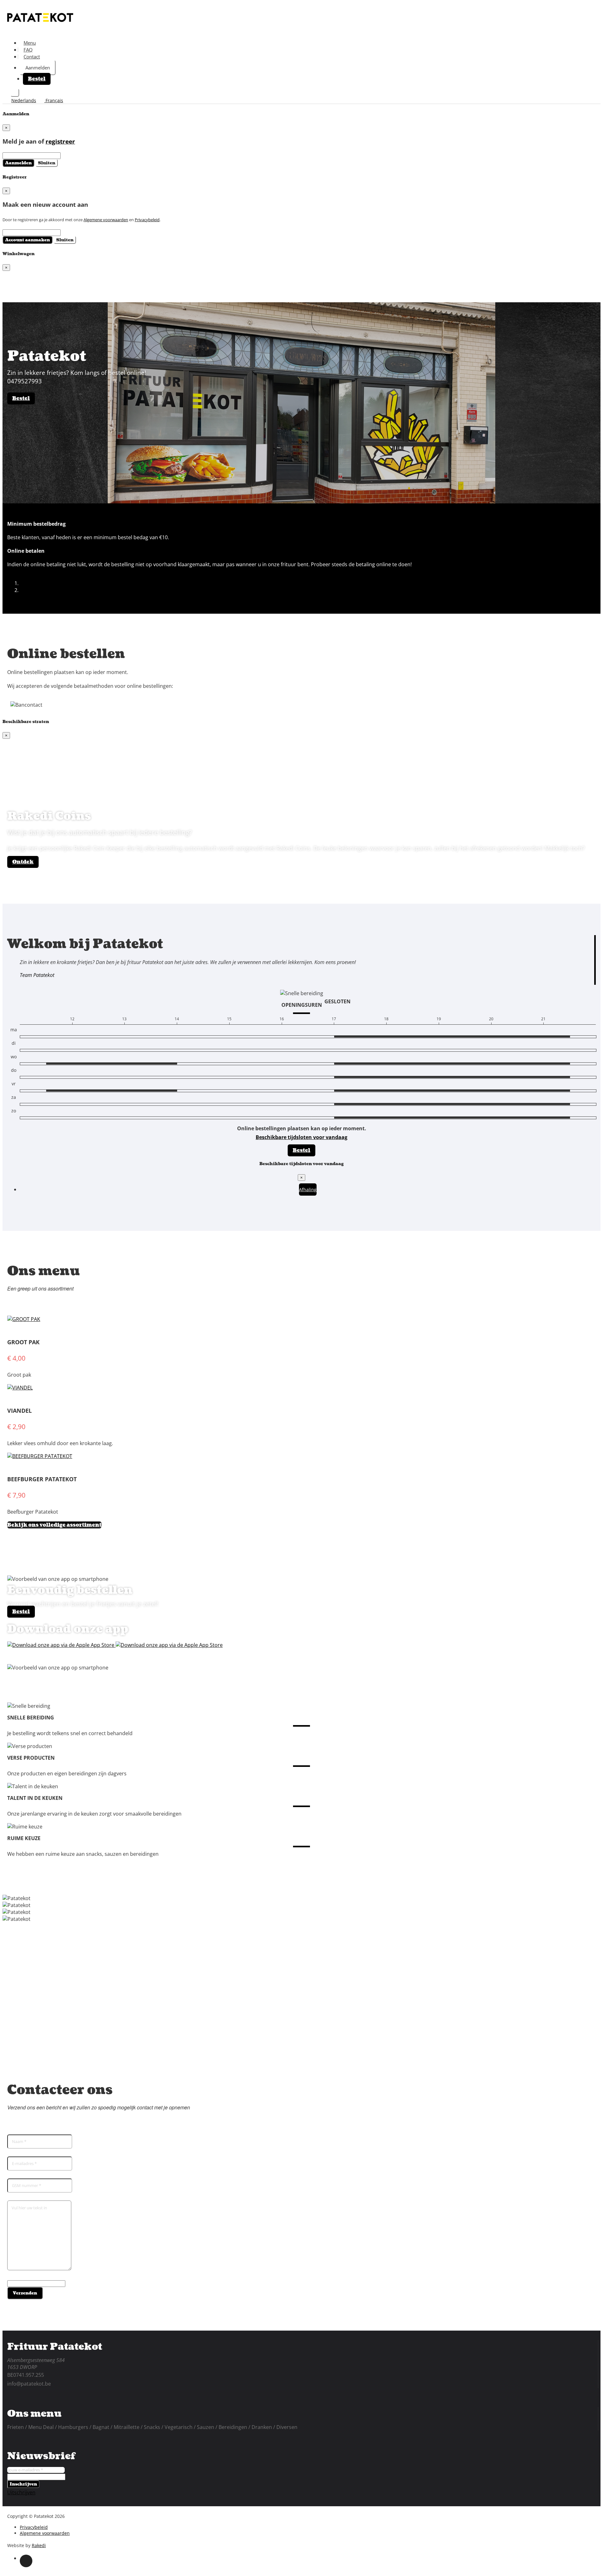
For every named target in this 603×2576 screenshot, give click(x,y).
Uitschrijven (21, 2492)
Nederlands (24, 100)
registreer (60, 141)
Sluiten (47, 163)
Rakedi (39, 2545)
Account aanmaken (27, 240)
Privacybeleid (147, 220)
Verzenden (25, 2293)
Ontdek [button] (23, 862)
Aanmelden (38, 68)
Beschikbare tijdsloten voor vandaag (301, 1137)
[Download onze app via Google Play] (61, 1645)
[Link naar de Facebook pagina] (26, 2561)
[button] (16, 571)
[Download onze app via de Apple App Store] (169, 1645)
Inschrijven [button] (23, 2484)
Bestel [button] (37, 79)
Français (54, 100)
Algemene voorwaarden (106, 220)
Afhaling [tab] (308, 1189)
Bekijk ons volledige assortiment (54, 1525)
